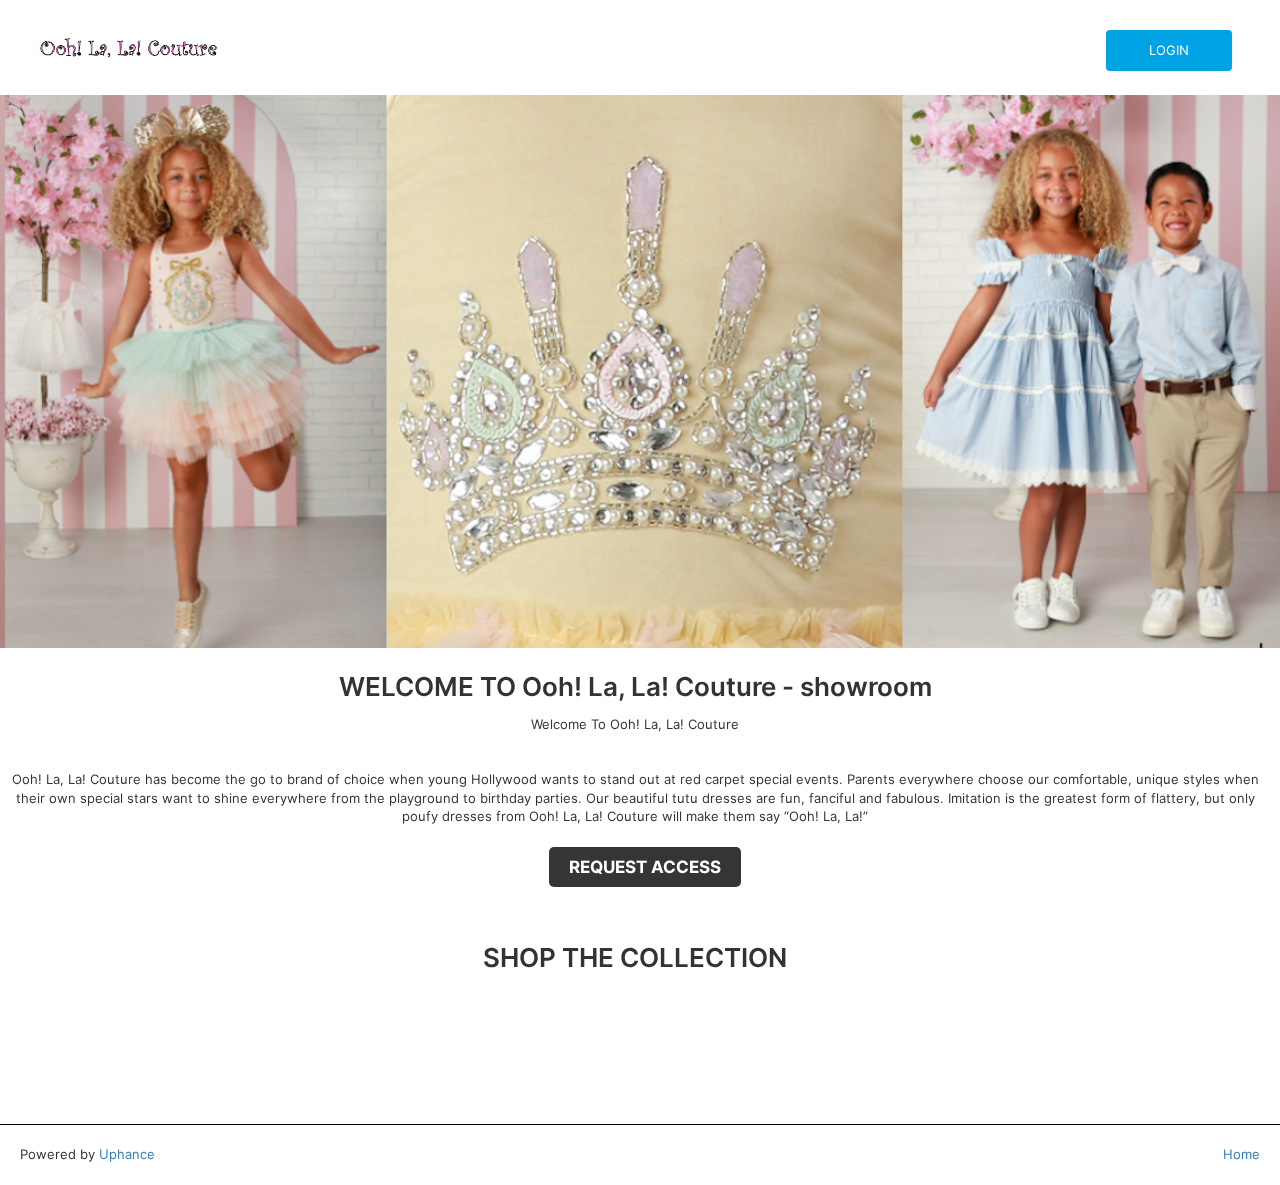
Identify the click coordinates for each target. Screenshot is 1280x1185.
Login (1169, 50)
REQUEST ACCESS (645, 867)
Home (1241, 1154)
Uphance (127, 1154)
